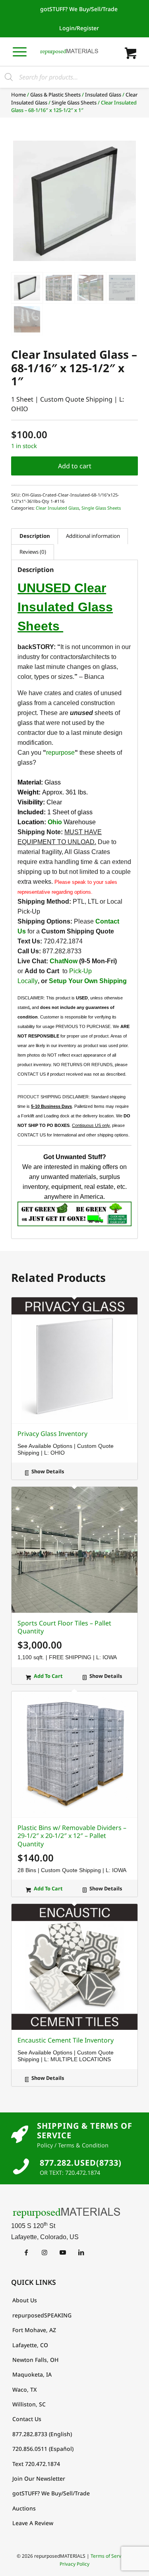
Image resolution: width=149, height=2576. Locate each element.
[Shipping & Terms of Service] (20, 2135)
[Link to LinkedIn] (81, 2252)
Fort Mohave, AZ (34, 2330)
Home (18, 95)
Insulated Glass (103, 95)
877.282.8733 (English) (42, 2434)
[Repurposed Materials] (69, 52)
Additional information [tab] (93, 536)
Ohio (55, 822)
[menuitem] (79, 9)
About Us (25, 2300)
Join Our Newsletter (39, 2478)
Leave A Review (33, 2523)
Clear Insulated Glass (57, 508)
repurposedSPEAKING (42, 2315)
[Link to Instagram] (44, 2252)
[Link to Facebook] (26, 2252)
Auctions (24, 2508)
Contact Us (27, 2419)
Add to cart (75, 466)
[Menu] (20, 51)
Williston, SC (29, 2404)
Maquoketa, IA (32, 2374)
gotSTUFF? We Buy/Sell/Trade (79, 9)
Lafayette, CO (30, 2345)
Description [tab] (35, 536)
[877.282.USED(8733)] (21, 2166)
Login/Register (79, 28)
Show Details (47, 1471)
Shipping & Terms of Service (85, 2131)
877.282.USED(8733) (81, 2163)
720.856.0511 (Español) (43, 2449)
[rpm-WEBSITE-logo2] (74, 2213)
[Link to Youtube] (63, 2252)
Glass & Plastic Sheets (55, 95)
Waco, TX (25, 2390)
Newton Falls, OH (35, 2360)
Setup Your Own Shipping (87, 981)
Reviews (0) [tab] (33, 552)
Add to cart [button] (48, 1676)
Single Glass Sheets (74, 102)
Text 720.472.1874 (36, 2464)
